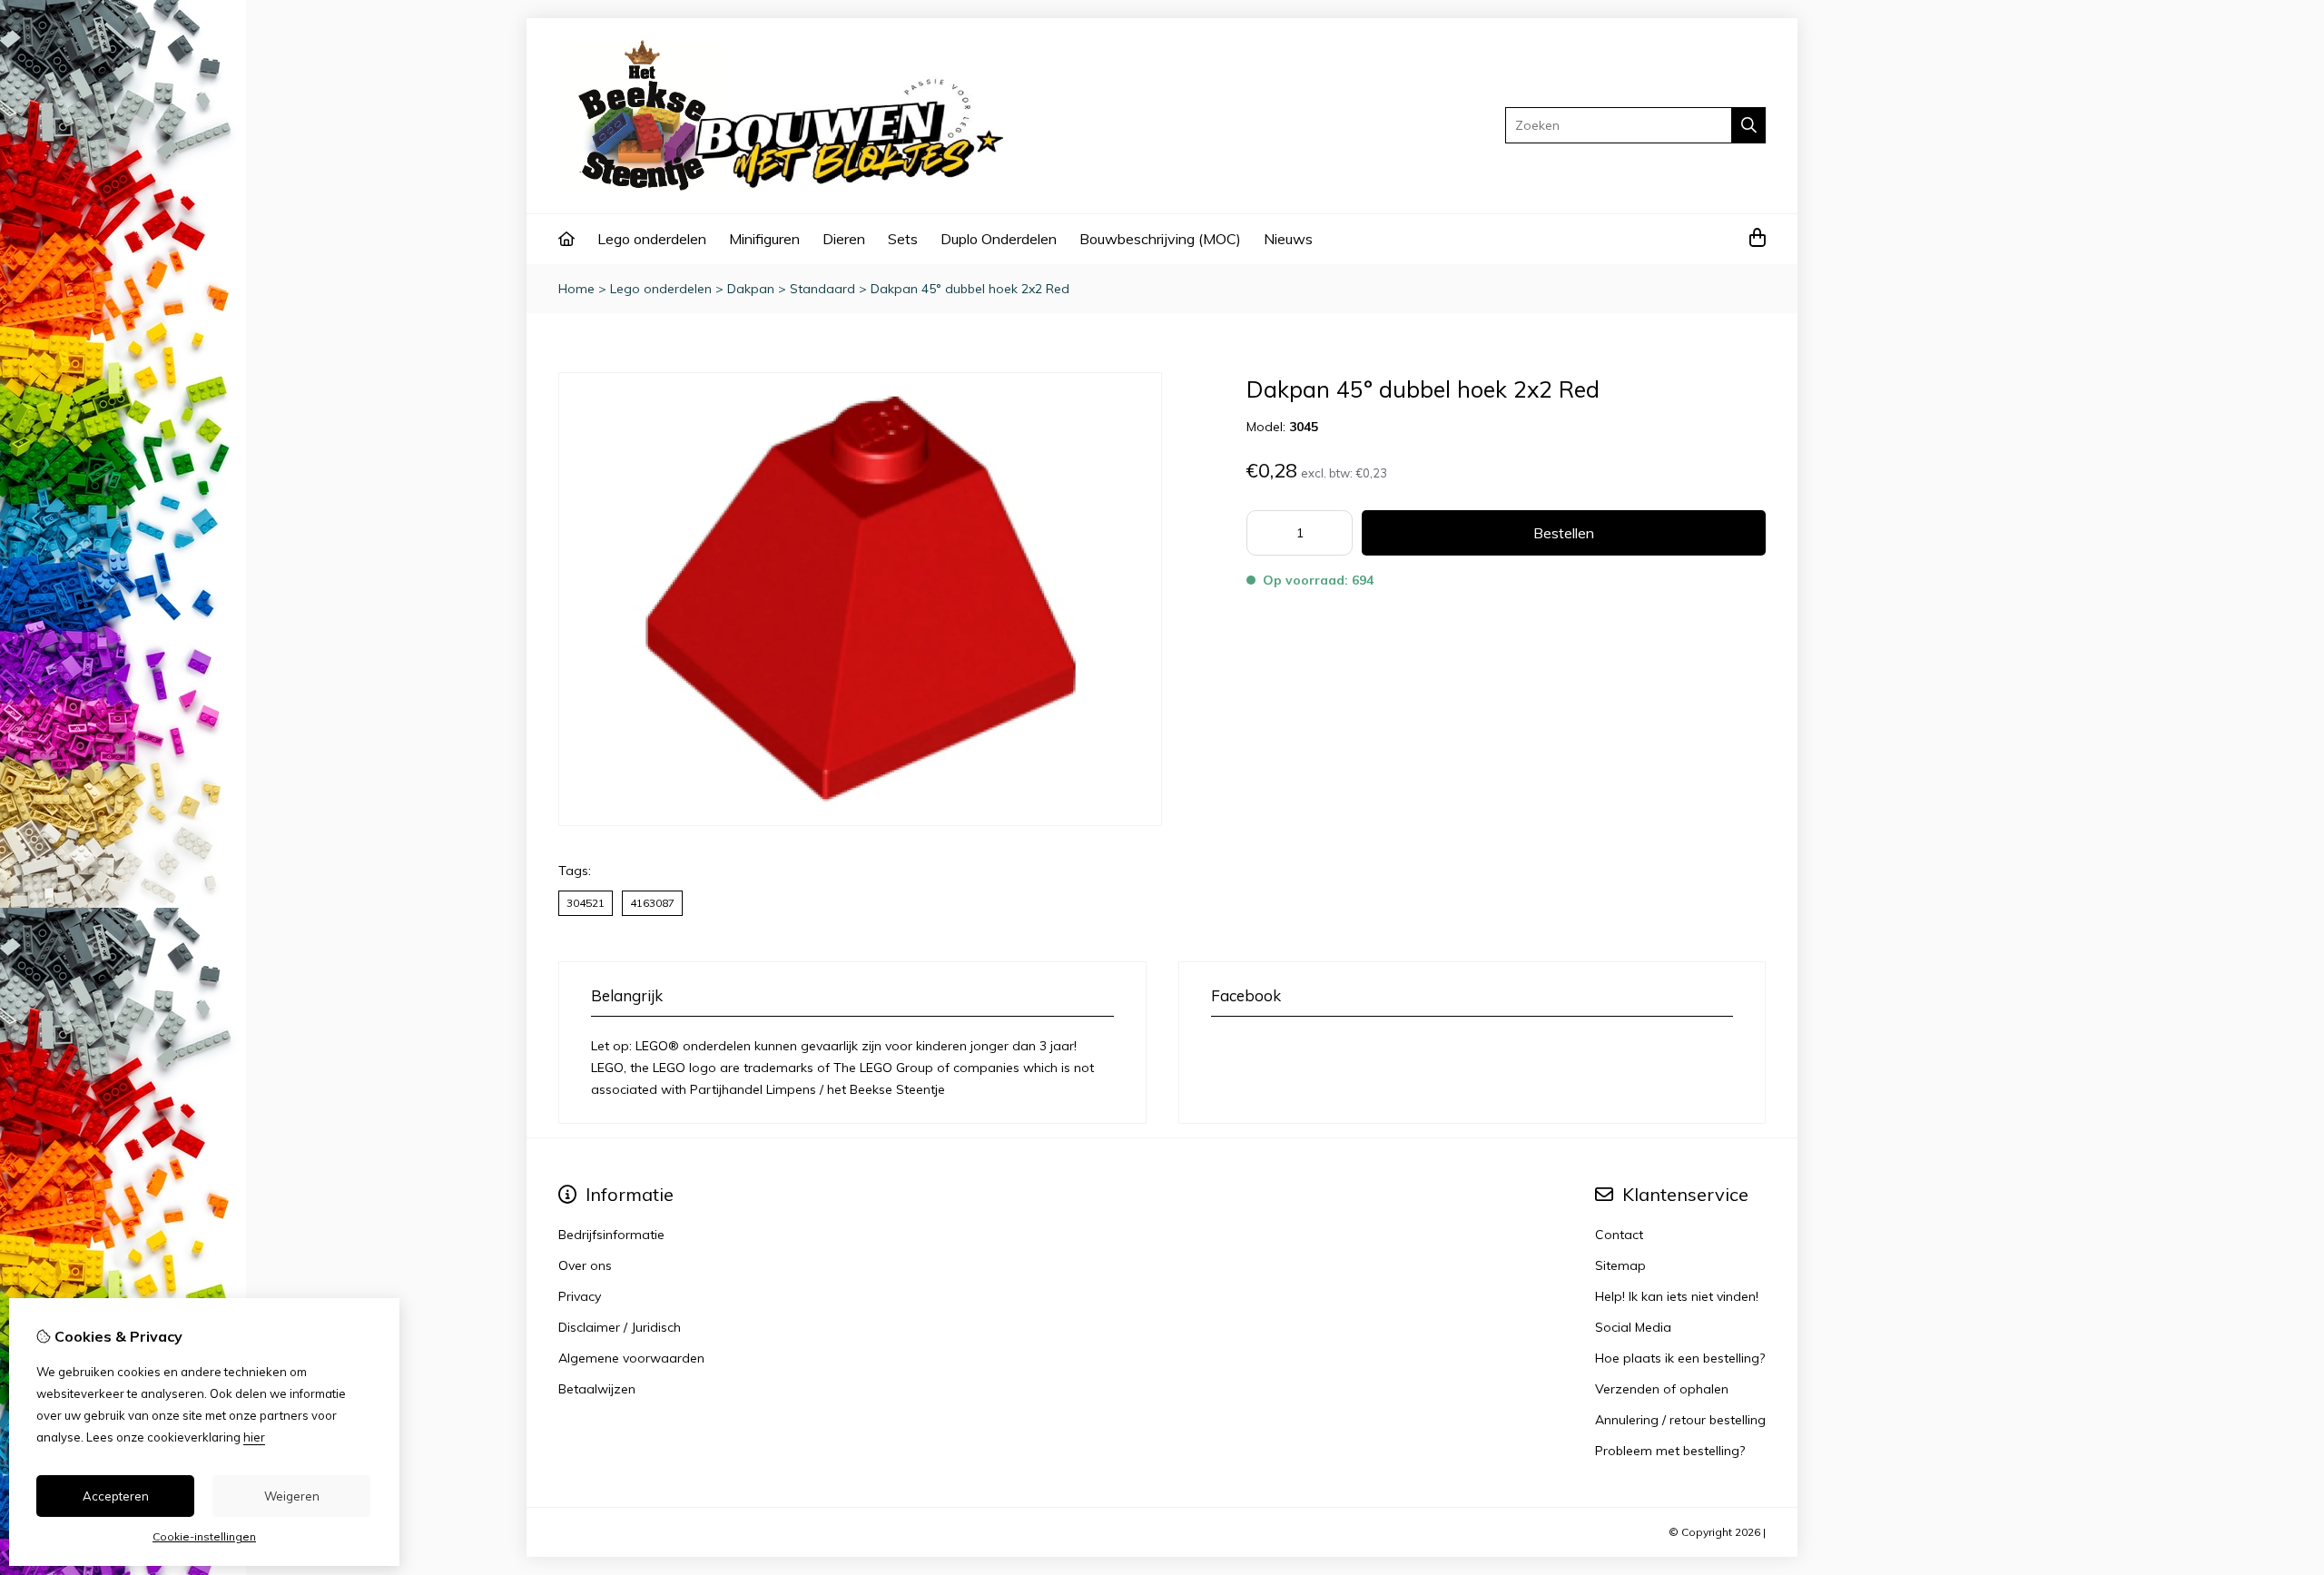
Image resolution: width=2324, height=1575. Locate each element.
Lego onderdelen (652, 239)
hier (254, 1437)
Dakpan (751, 289)
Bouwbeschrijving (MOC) (1160, 239)
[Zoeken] (1749, 125)
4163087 (652, 903)
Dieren (844, 239)
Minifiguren (764, 239)
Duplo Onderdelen (999, 239)
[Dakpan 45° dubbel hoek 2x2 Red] (860, 822)
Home (576, 289)
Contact (1619, 1235)
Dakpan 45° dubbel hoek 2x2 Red (970, 289)
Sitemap (1620, 1265)
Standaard (822, 289)
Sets (903, 239)
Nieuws (1288, 239)
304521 (586, 903)
